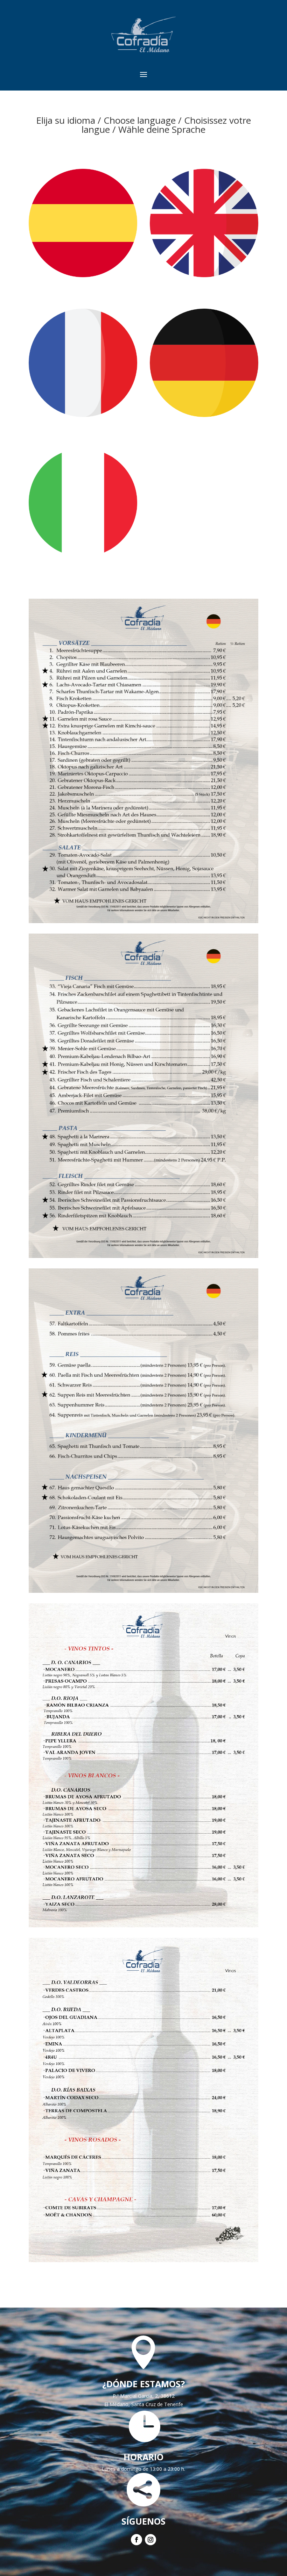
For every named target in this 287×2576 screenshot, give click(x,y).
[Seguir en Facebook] (136, 2540)
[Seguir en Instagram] (150, 2540)
